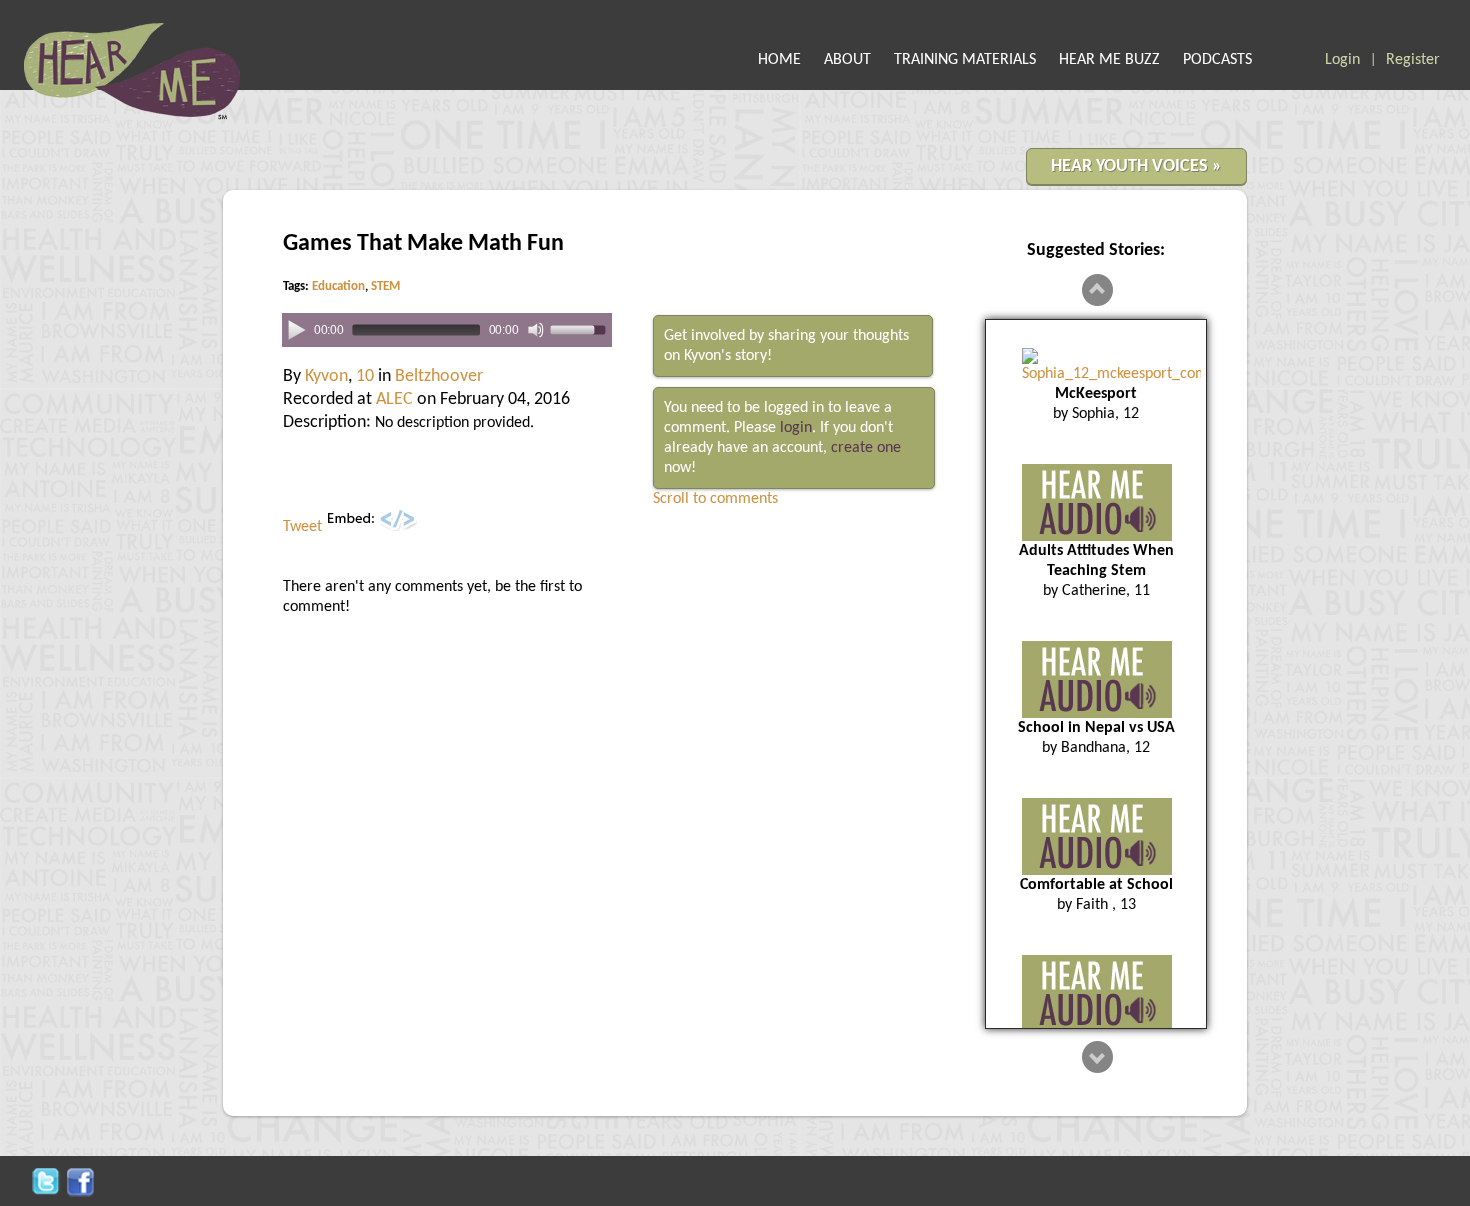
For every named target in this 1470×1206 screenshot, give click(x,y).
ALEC (394, 399)
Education (338, 286)
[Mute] (536, 330)
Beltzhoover (439, 376)
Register (1413, 60)
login (796, 428)
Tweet (302, 527)
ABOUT (847, 60)
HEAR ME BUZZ (1109, 60)
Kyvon (326, 376)
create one (866, 448)
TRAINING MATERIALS (965, 60)
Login (1342, 60)
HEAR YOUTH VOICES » (1136, 166)
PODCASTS (1217, 60)
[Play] (296, 329)
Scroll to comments (715, 499)
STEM (385, 286)
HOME (779, 60)
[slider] (581, 328)
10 (365, 376)
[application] (447, 330)
